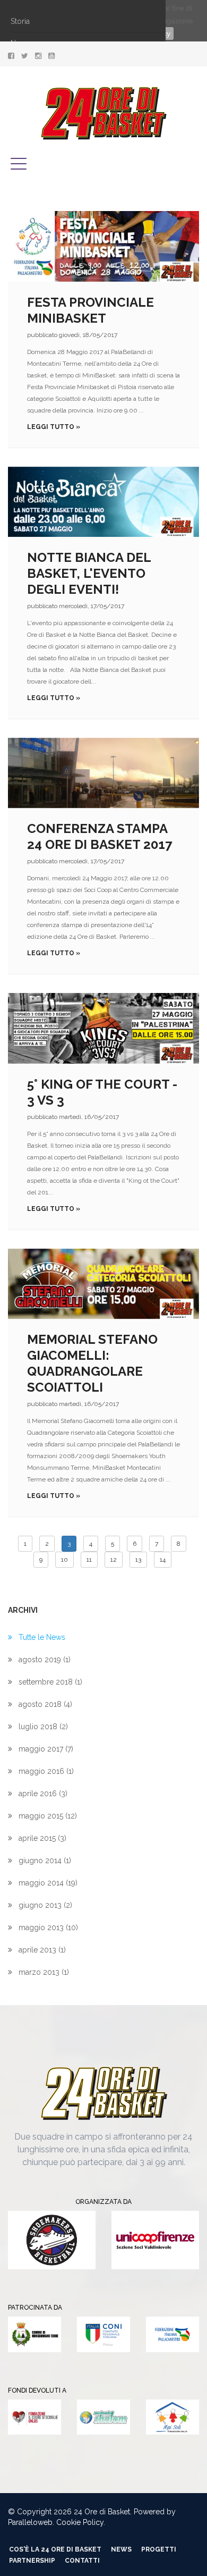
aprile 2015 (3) (42, 1838)
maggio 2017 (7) (46, 1749)
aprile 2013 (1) (42, 1950)
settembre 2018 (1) (50, 1682)
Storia (20, 21)
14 (163, 1560)
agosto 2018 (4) (45, 1704)
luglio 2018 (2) (43, 1727)
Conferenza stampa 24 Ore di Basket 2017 (100, 836)
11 (89, 1560)
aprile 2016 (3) (43, 1794)
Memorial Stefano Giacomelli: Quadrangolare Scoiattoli (92, 1363)
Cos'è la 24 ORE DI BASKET (55, 2549)
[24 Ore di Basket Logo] (104, 113)
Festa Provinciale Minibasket (90, 310)
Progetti (159, 2549)
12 (114, 1560)
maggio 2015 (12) (48, 1816)
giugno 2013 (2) (45, 1905)
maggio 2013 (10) (48, 1927)
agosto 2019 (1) (45, 1660)
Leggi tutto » (54, 427)
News (121, 2549)
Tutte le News (42, 1637)
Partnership (32, 2561)
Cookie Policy (80, 2522)
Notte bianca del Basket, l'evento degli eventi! (89, 573)
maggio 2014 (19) (48, 1883)
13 (138, 1560)
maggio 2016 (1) (46, 1771)
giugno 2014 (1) (45, 1861)
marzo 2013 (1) (44, 1972)
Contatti (82, 2561)
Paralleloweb (30, 2522)
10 (64, 1560)
